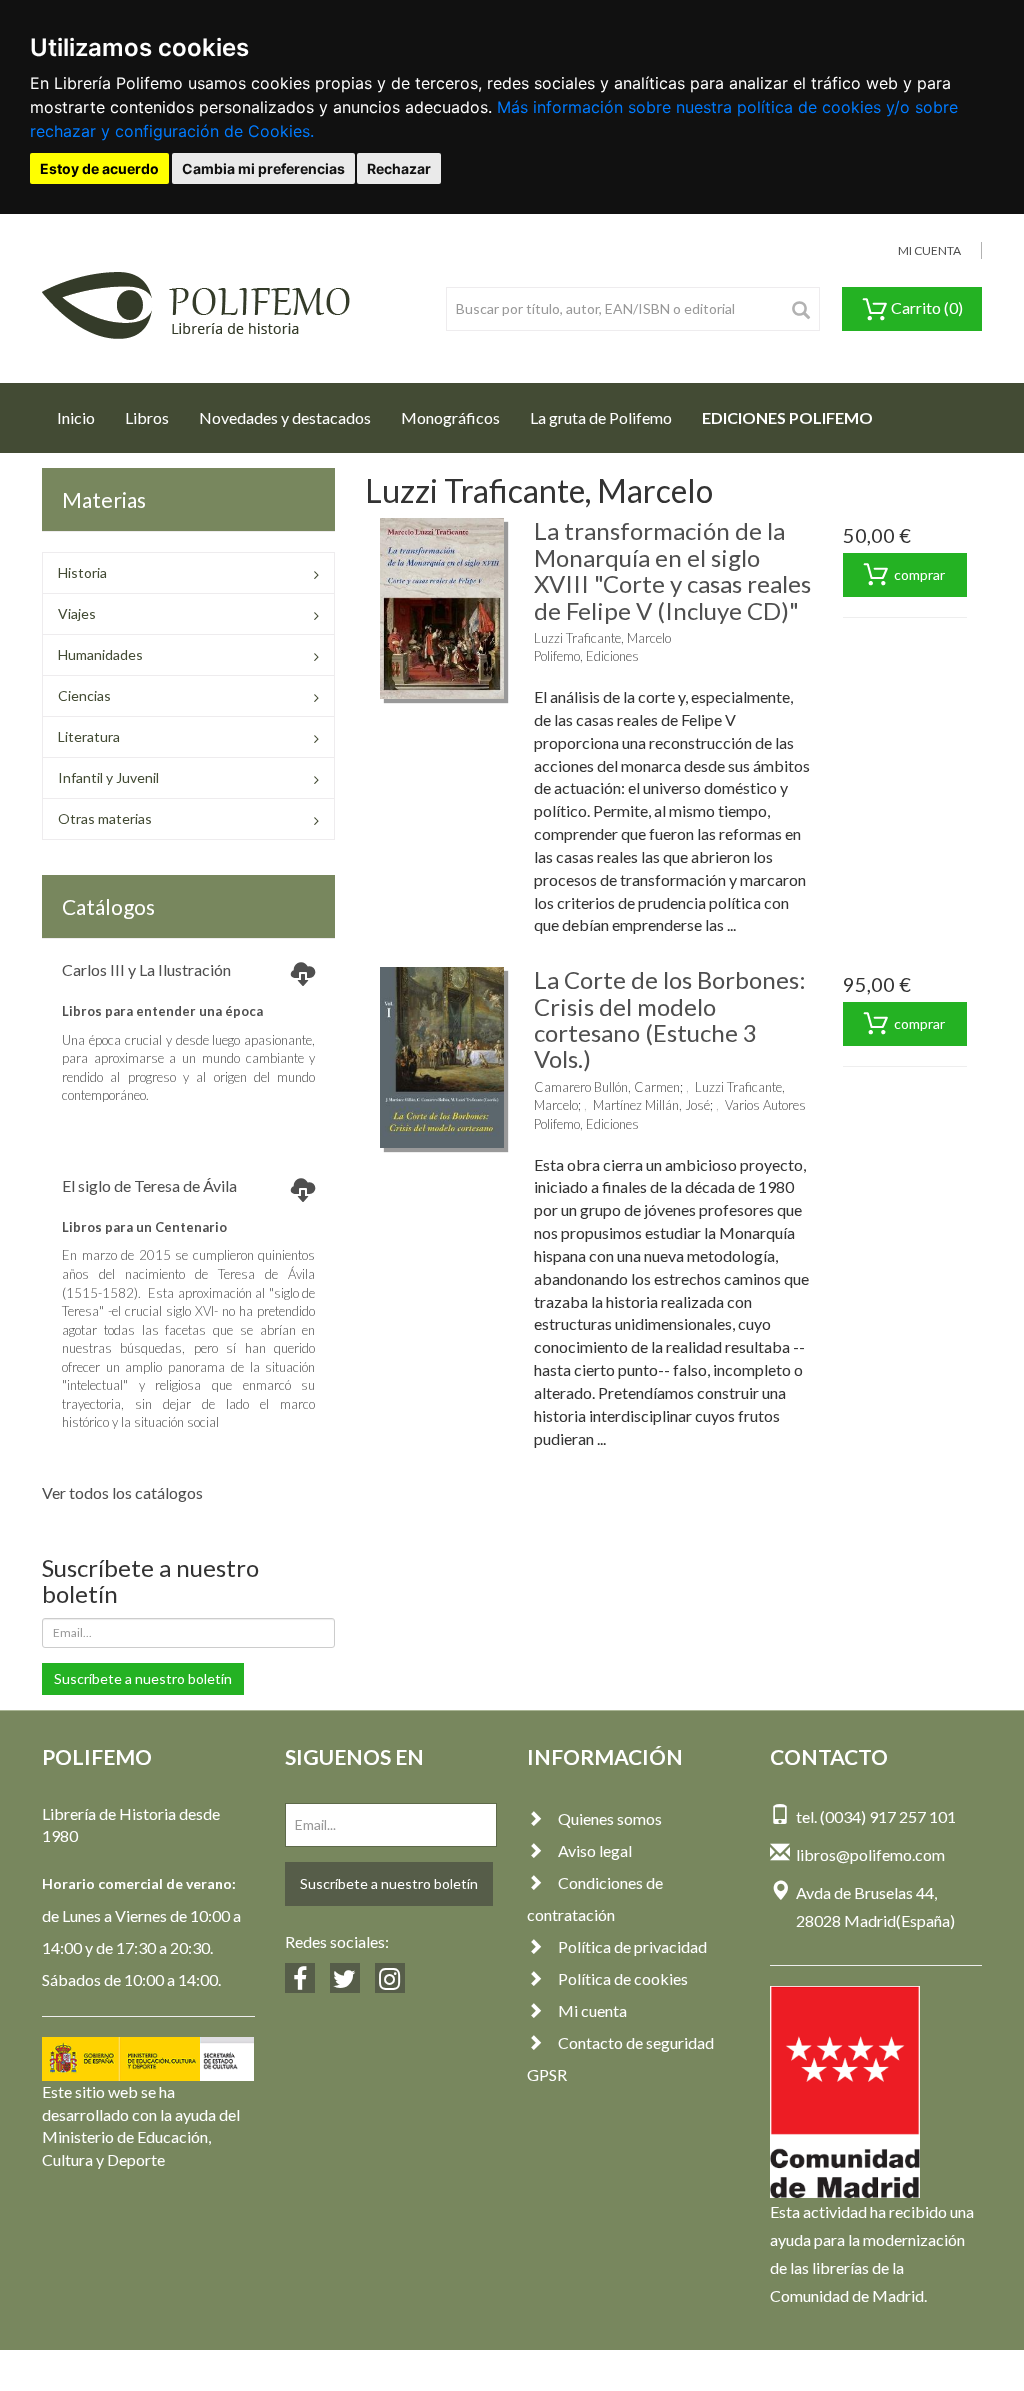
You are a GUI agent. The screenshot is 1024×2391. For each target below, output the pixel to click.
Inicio (83, 417)
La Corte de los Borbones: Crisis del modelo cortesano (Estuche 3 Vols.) (670, 1019)
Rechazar (399, 168)
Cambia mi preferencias (263, 168)
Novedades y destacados (285, 417)
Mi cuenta (592, 2010)
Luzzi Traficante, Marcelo (602, 638)
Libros (147, 417)
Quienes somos (610, 1818)
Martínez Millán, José (651, 1105)
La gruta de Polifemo (601, 417)
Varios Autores (765, 1105)
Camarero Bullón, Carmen (607, 1087)
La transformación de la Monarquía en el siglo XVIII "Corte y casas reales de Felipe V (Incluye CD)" (672, 570)
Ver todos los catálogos (122, 1492)
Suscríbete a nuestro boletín (143, 1678)
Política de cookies (623, 1978)
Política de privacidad (632, 1946)
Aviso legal (595, 1850)
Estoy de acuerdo (99, 168)
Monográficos (450, 417)
